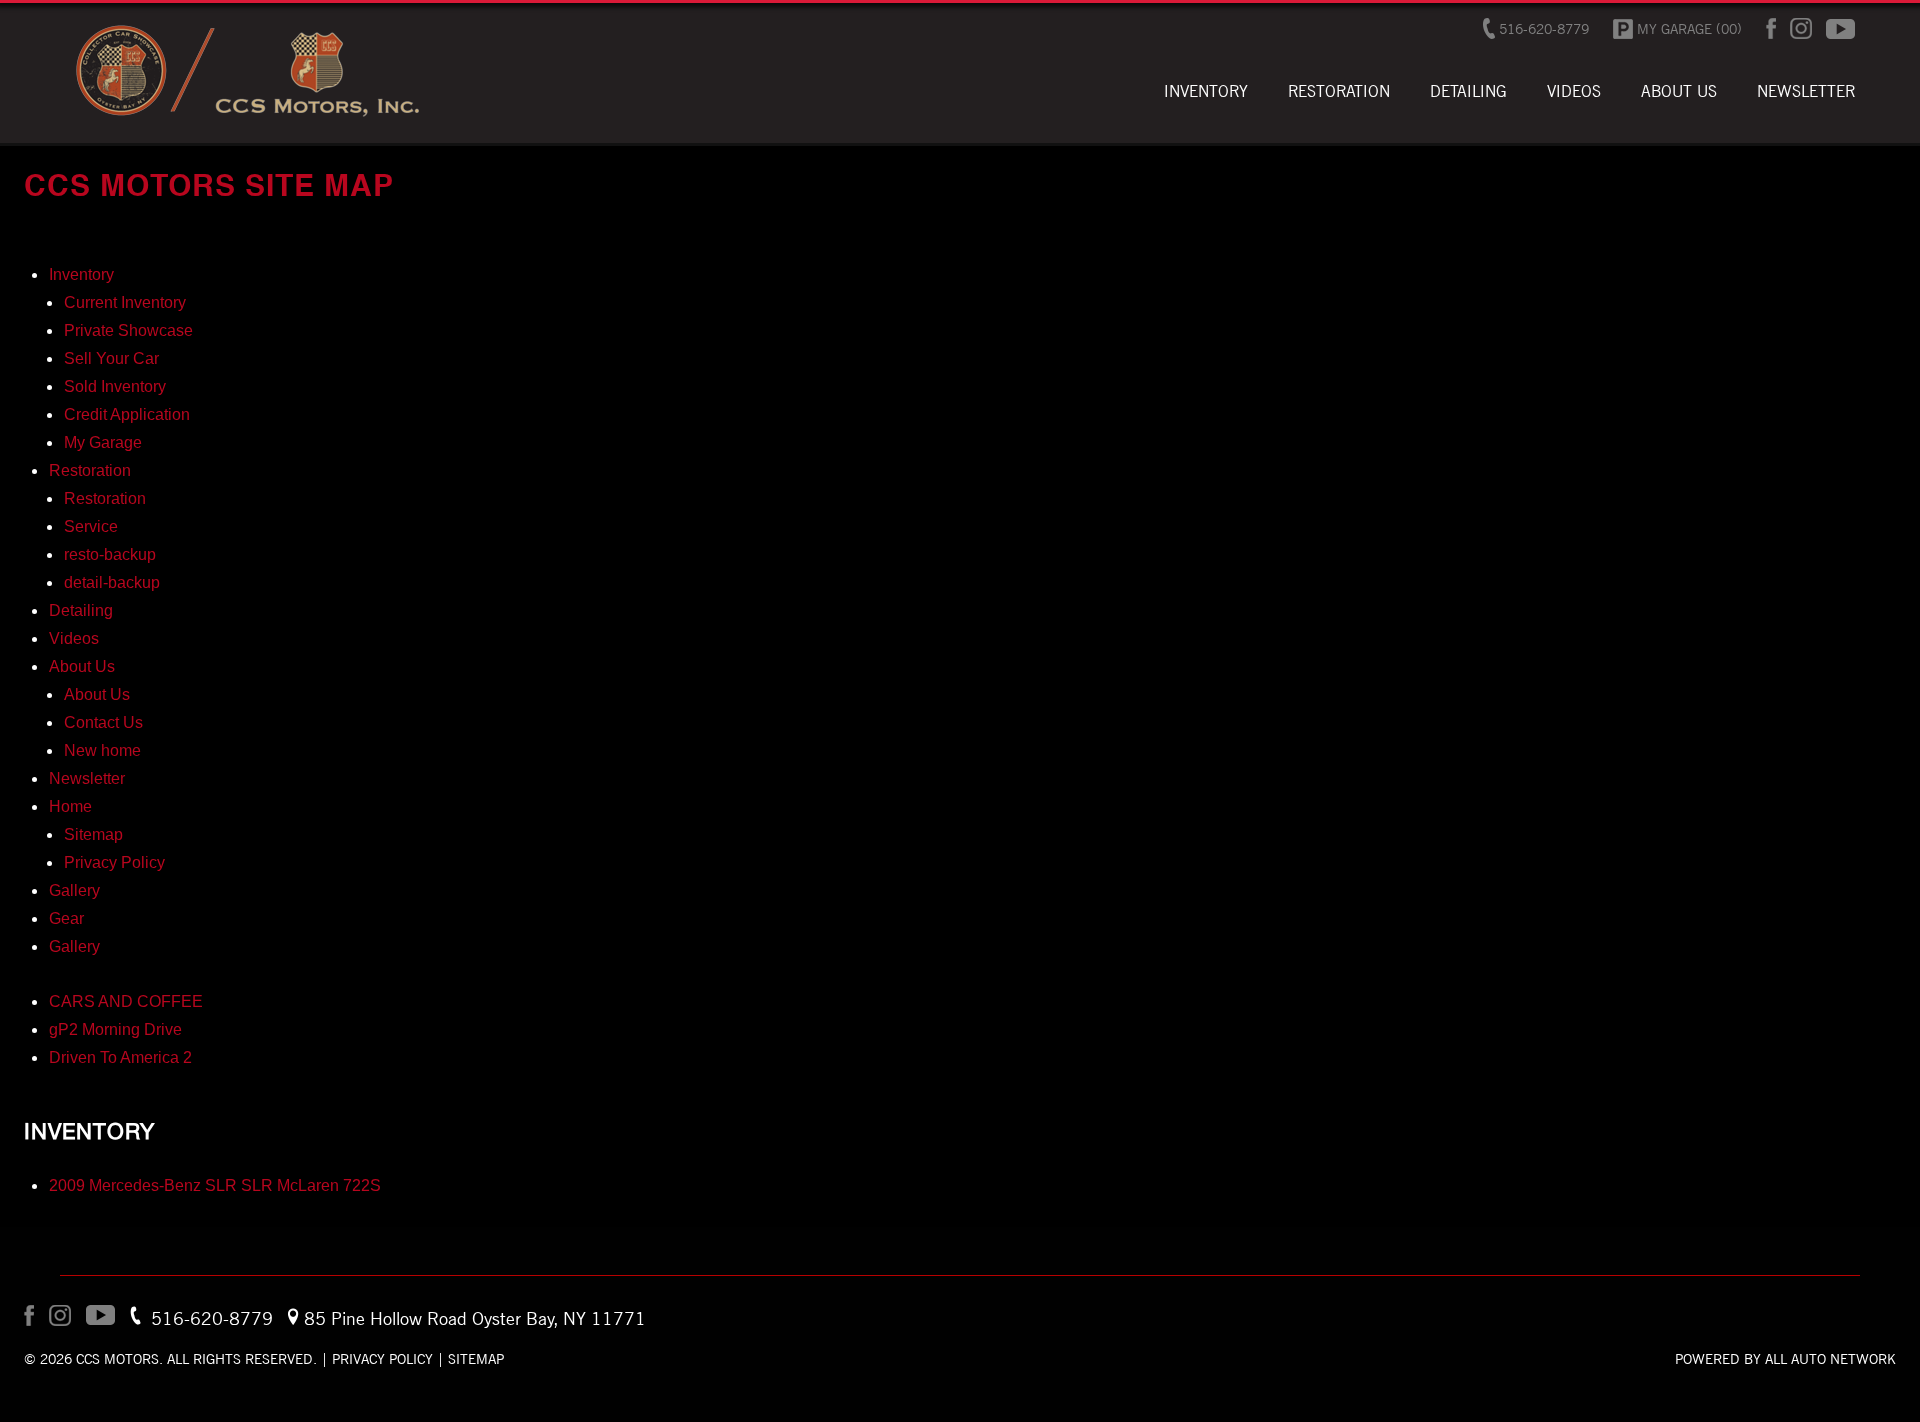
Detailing (81, 610)
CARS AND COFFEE (126, 1001)
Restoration (90, 470)
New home (102, 750)
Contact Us (103, 722)
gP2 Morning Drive (115, 1029)
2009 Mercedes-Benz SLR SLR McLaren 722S (215, 1185)
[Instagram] (1801, 28)
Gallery (74, 890)
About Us (82, 666)
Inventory (81, 274)
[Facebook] (1771, 28)
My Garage (103, 442)
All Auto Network (1830, 1359)
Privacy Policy (114, 862)
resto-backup (110, 554)
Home (70, 806)
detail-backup (112, 582)
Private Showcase (128, 330)
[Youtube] (1840, 29)
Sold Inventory (115, 386)
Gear (66, 918)
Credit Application (127, 414)
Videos (74, 638)
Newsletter (87, 778)
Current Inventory (125, 302)
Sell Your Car (111, 358)
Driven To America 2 (120, 1057)
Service (91, 526)
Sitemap (93, 834)
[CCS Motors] (245, 116)
